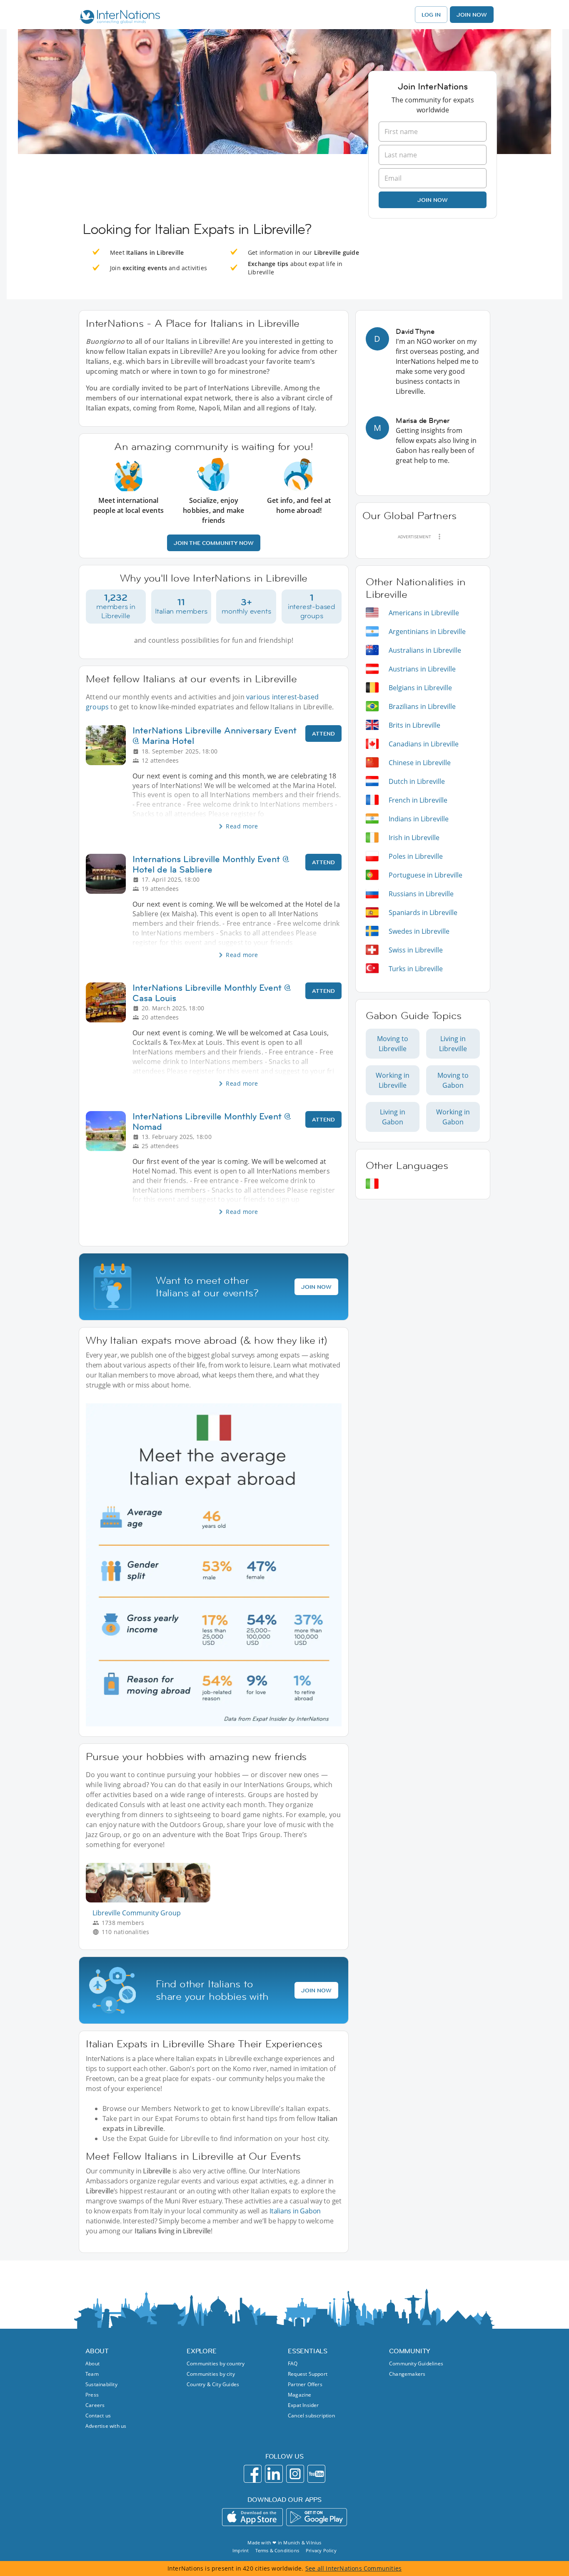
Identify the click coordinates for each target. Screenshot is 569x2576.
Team (92, 2374)
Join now (433, 200)
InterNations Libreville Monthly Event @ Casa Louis (212, 993)
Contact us (98, 2416)
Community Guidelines (416, 2363)
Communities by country (216, 2363)
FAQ (293, 2363)
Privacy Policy (321, 2550)
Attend (323, 734)
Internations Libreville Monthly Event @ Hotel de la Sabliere (211, 864)
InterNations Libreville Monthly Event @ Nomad (212, 1121)
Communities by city (211, 2374)
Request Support (308, 2374)
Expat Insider (303, 2405)
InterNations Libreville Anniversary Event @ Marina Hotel (215, 736)
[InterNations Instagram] (295, 2474)
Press (92, 2395)
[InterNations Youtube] (316, 2474)
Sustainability (101, 2384)
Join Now (472, 15)
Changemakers (407, 2374)
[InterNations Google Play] (317, 2517)
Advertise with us (106, 2426)
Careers (95, 2405)
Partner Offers (305, 2384)
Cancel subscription (311, 2416)
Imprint (241, 2550)
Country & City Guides (213, 2384)
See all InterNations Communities (353, 2568)
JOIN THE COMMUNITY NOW (214, 543)
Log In (431, 15)
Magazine (300, 2395)
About (92, 2363)
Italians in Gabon (295, 2211)
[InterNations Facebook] (253, 2474)
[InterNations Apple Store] (252, 2517)
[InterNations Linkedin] (274, 2474)
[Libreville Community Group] (151, 1900)
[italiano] (372, 1184)
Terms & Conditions (277, 2550)
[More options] (439, 537)
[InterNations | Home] (118, 18)
